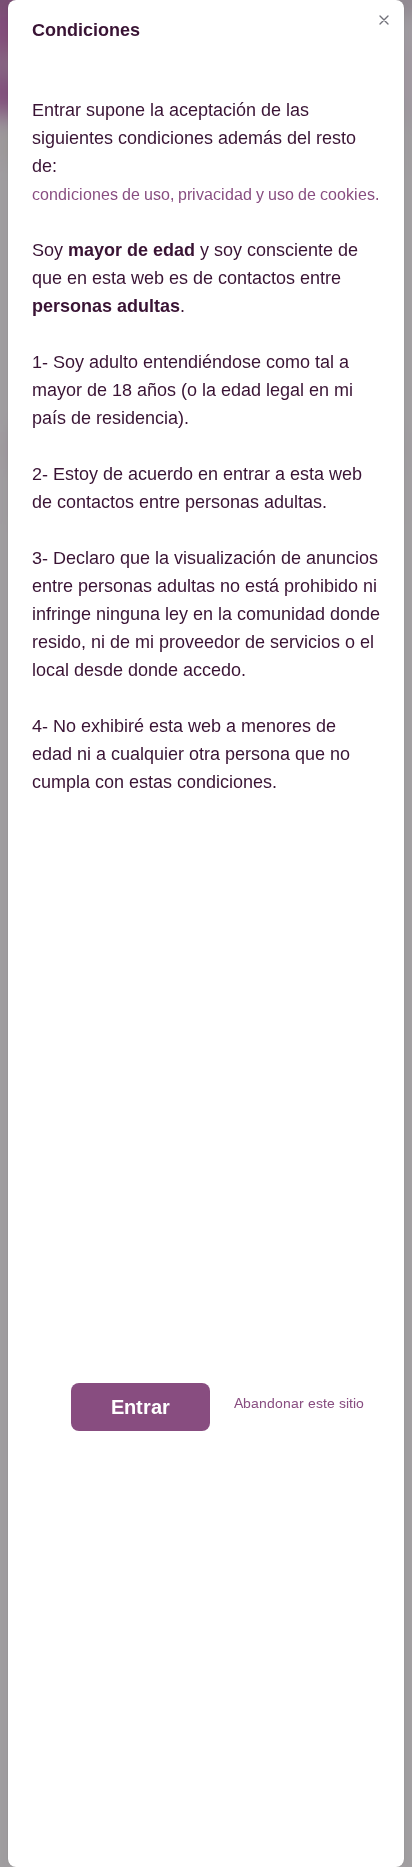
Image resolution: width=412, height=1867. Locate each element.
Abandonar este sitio (299, 1403)
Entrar (140, 1407)
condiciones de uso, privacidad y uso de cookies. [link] (205, 194)
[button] (384, 20)
